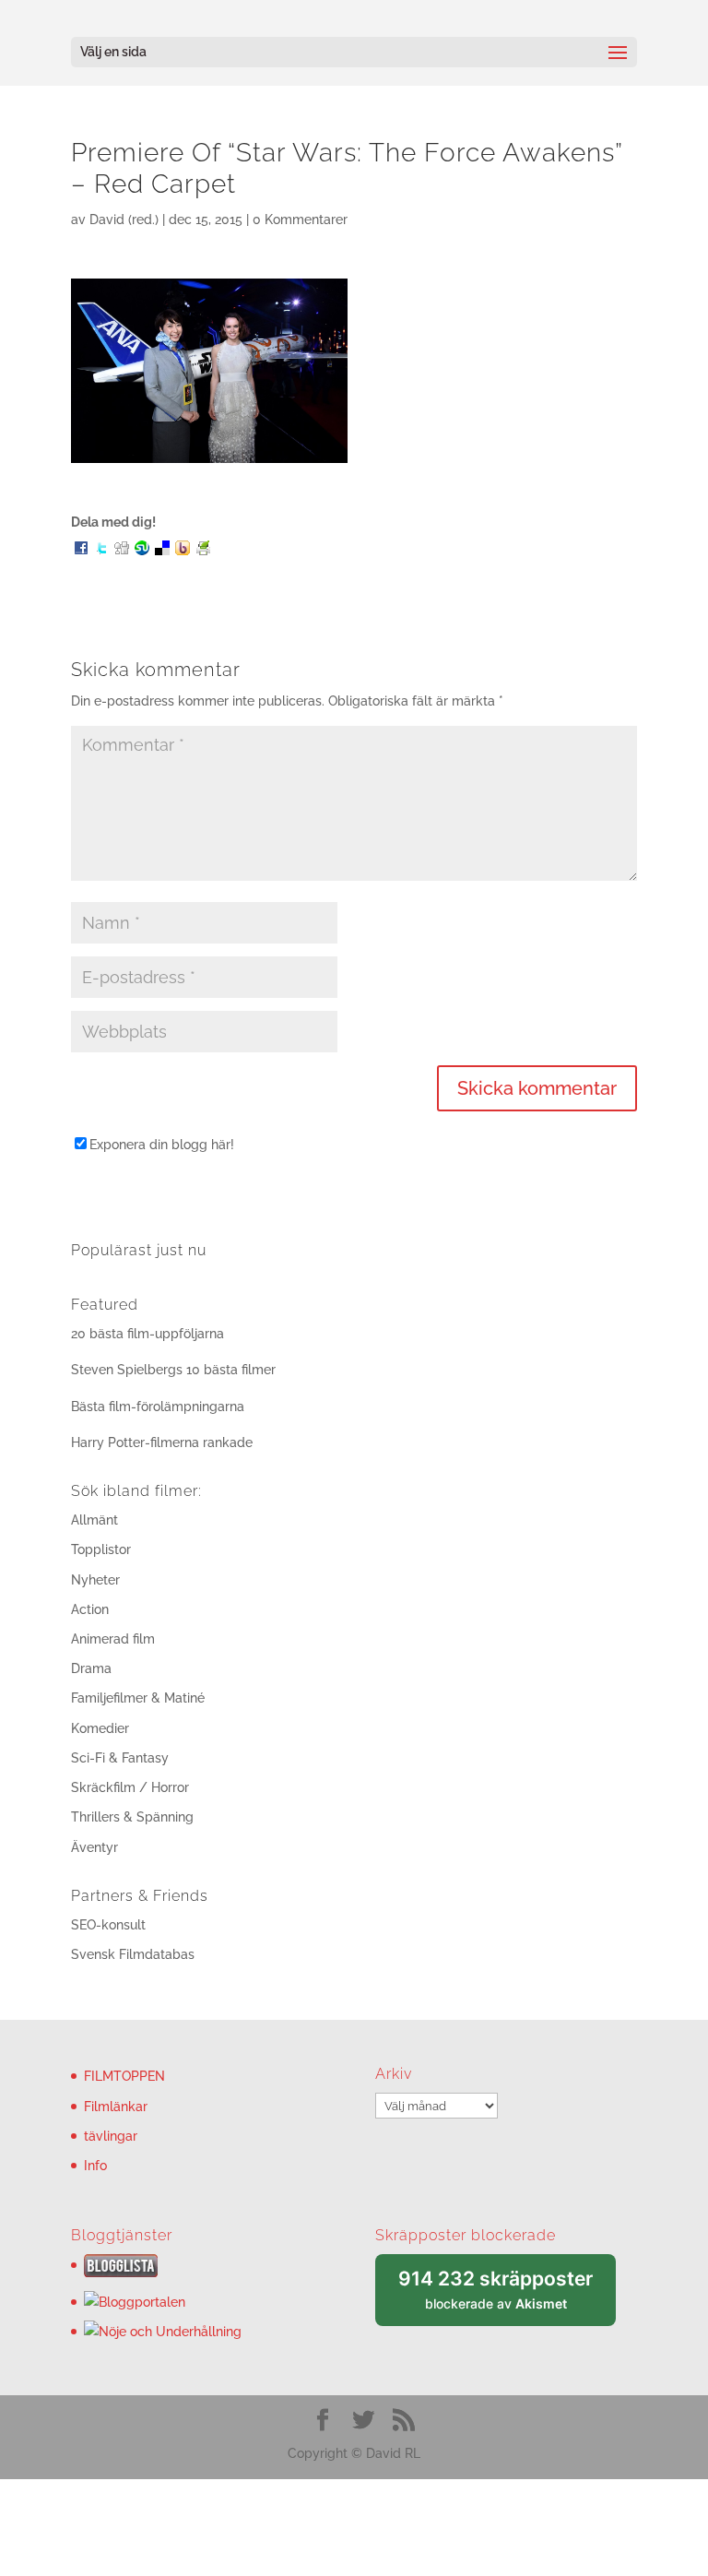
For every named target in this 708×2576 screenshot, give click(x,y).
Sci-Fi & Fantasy (120, 1758)
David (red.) (124, 220)
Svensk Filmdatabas (133, 1954)
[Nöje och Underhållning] (163, 2332)
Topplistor (101, 1549)
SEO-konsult (108, 1925)
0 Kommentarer (300, 220)
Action (90, 1609)
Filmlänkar (116, 2107)
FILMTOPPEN (124, 2076)
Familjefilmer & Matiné (138, 1698)
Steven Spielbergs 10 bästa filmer (173, 1370)
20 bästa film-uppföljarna (147, 1334)
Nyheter (95, 1580)
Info (95, 2166)
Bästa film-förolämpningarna (158, 1407)
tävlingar (111, 2136)
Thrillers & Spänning (132, 1817)
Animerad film (113, 1639)
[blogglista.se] (121, 2273)
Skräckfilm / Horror (130, 1787)
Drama (91, 1668)
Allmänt (94, 1520)
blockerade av (507, 2297)
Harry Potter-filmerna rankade (162, 1442)
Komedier (100, 1728)
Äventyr (94, 1847)
